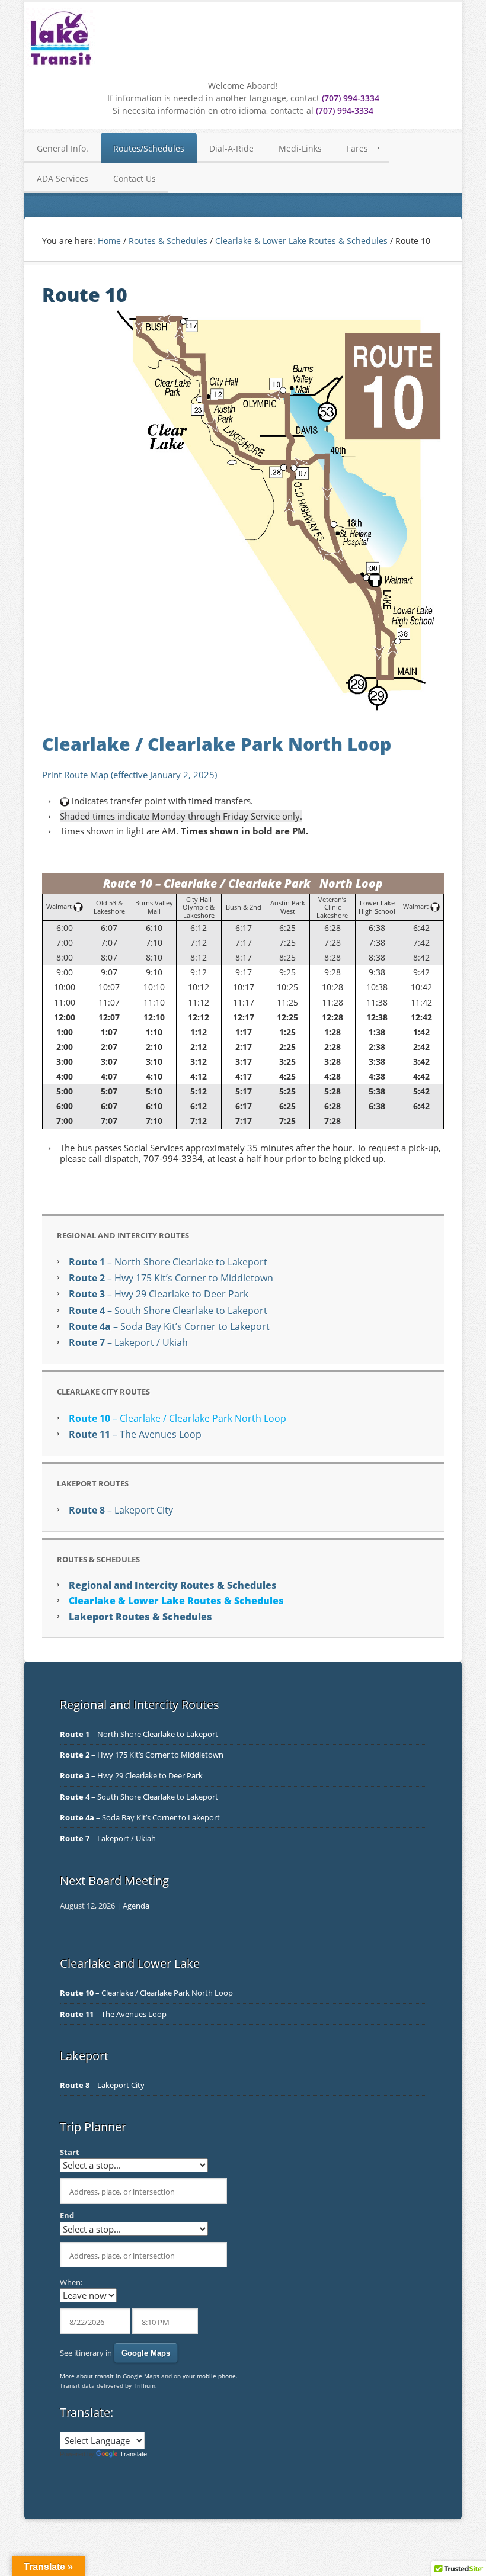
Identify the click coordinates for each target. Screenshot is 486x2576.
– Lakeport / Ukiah (128, 1342)
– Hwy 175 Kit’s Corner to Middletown (171, 1278)
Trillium (144, 2385)
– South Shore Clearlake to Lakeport (168, 1311)
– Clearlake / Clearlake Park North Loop (178, 1418)
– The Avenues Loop (135, 1434)
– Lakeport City (121, 1510)
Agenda (136, 1906)
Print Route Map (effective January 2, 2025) (130, 775)
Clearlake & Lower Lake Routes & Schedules (176, 1601)
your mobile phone (209, 2376)
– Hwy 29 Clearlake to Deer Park (159, 1294)
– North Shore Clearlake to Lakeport (168, 1262)
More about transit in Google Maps (110, 2376)
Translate (133, 2454)
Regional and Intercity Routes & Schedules (173, 1585)
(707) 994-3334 (351, 98)
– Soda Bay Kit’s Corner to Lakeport (169, 1326)
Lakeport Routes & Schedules (140, 1617)
